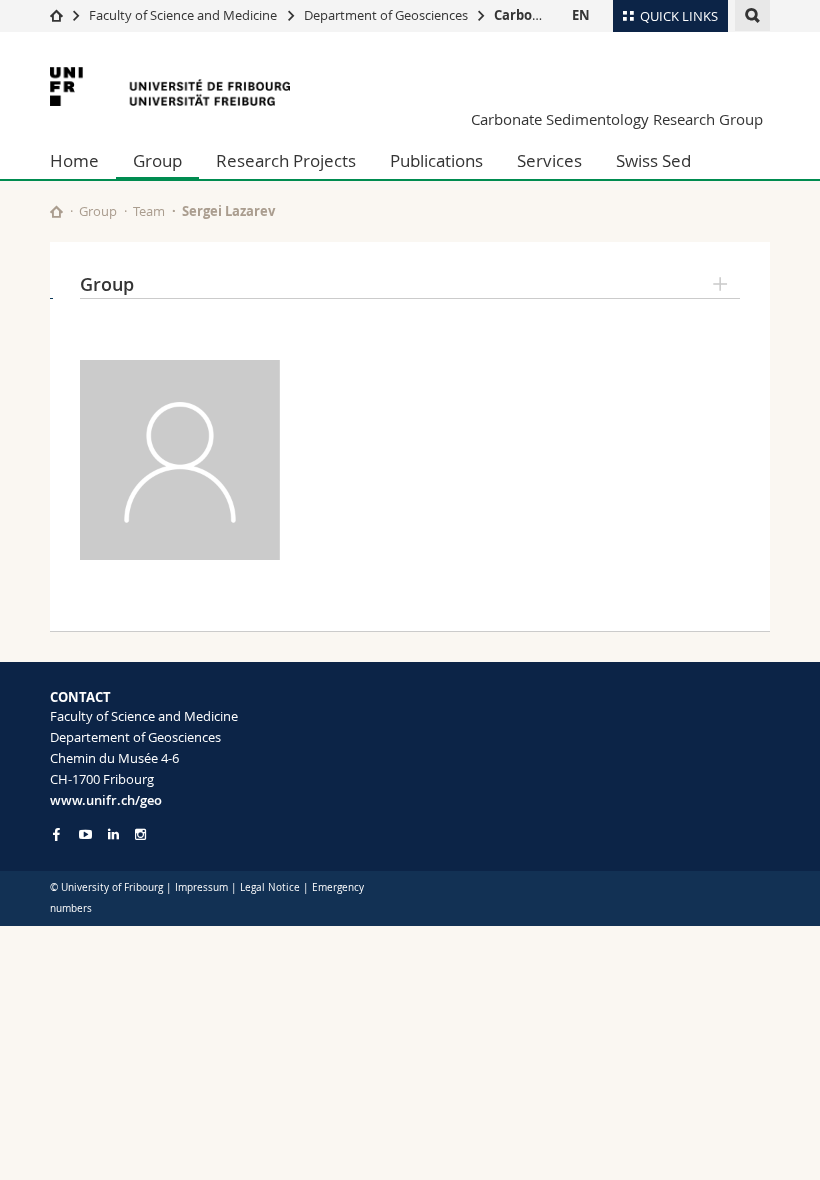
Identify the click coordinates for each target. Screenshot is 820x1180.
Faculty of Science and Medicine (183, 15)
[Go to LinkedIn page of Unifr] (113, 834)
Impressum (201, 887)
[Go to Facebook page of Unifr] (56, 834)
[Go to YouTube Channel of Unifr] (85, 834)
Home (74, 160)
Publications (436, 160)
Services (549, 160)
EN (581, 15)
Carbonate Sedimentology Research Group (617, 119)
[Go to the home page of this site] (56, 211)
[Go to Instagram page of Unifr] (140, 834)
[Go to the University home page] (170, 86)
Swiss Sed (653, 160)
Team (149, 211)
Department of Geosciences (386, 15)
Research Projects (286, 160)
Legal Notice (270, 887)
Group (157, 160)
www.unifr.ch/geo (106, 800)
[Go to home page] (56, 15)
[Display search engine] (752, 15)
